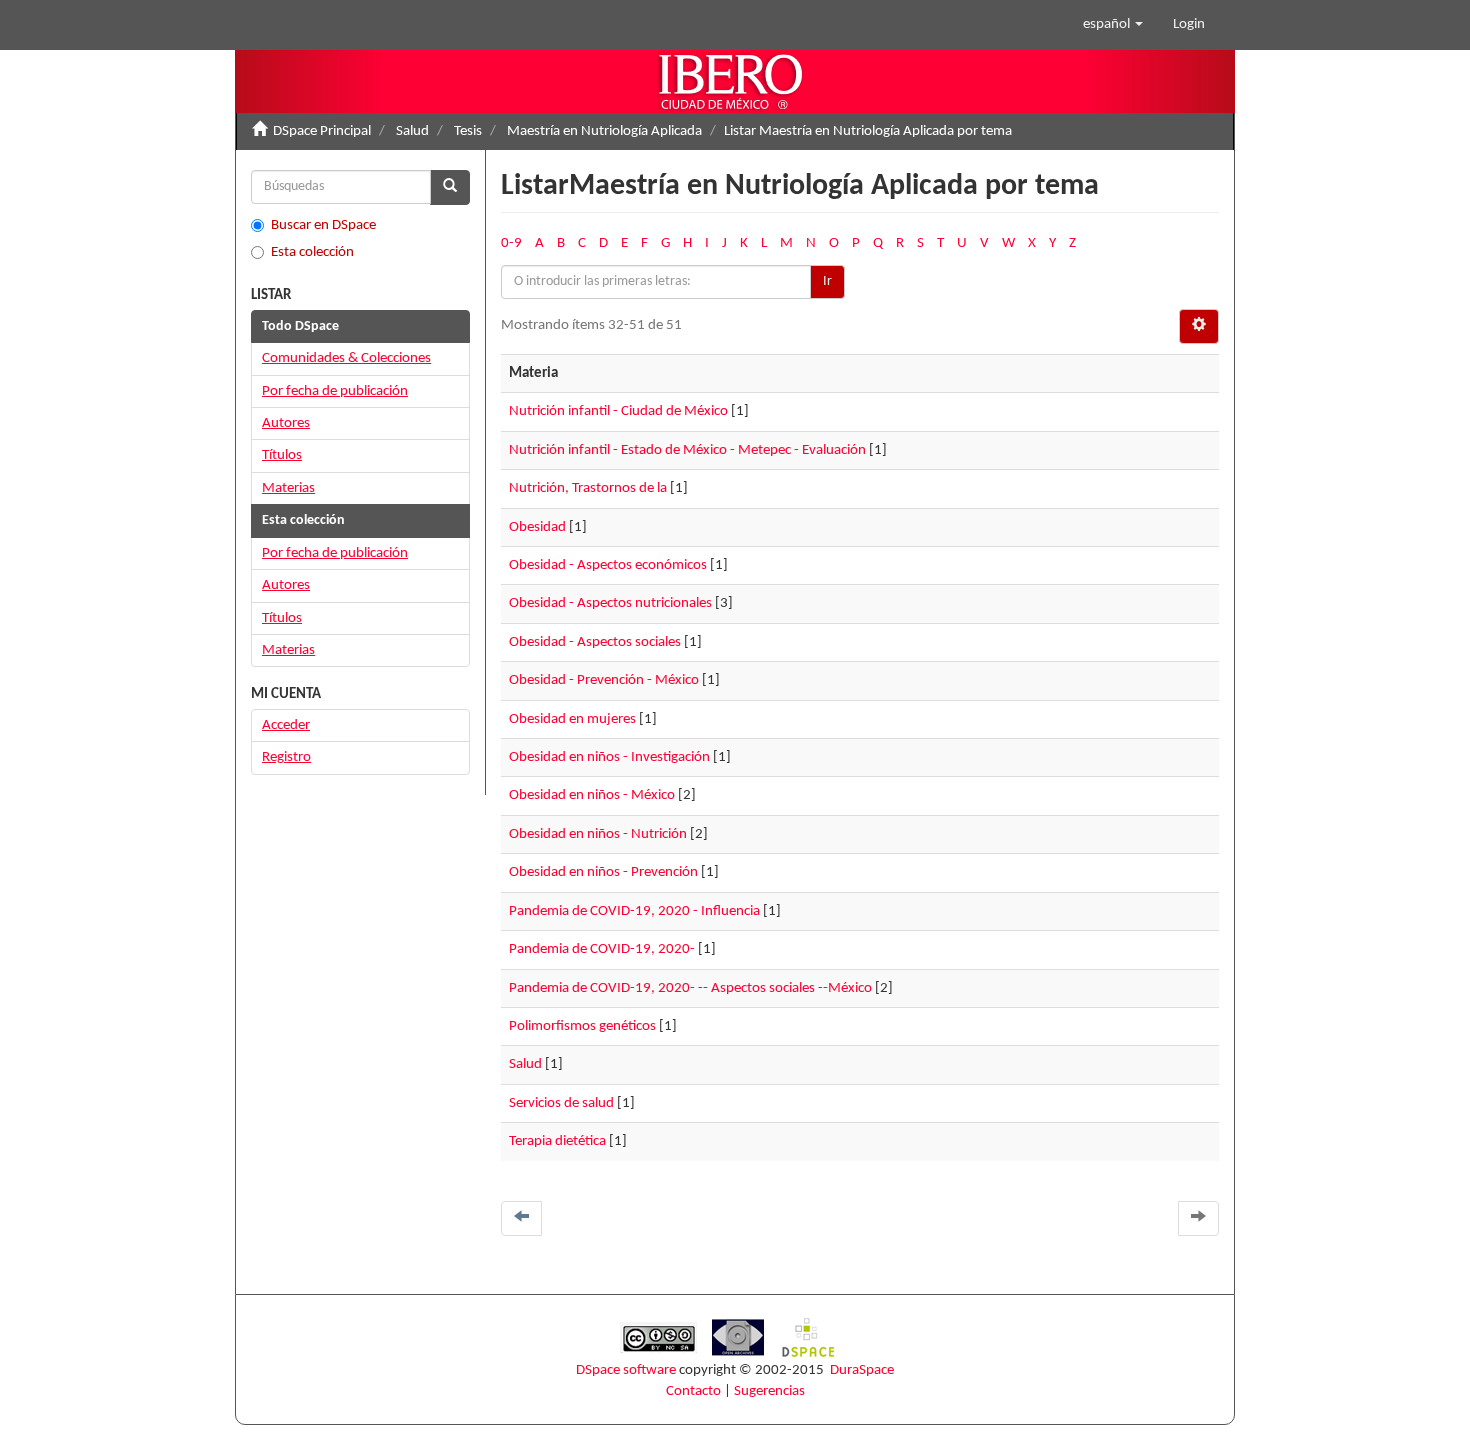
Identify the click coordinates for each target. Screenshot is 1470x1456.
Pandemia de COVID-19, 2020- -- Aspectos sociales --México (690, 988)
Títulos (282, 455)
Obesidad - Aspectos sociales (595, 642)
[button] (1113, 25)
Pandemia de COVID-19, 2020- (602, 949)
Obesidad (537, 527)
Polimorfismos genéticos (582, 1026)
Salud (412, 131)
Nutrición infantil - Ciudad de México (618, 411)
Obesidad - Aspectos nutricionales (610, 603)
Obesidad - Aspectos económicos (608, 565)
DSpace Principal (322, 131)
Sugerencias (769, 1391)
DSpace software (626, 1370)
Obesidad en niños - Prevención (603, 872)
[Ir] (450, 187)
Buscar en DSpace (323, 225)
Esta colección (312, 252)
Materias (288, 488)
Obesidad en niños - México (592, 795)
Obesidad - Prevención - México (604, 680)
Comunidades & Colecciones (346, 358)
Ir (827, 281)
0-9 (511, 243)
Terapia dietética (557, 1141)
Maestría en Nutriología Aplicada (604, 131)
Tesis (468, 131)
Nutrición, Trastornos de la (588, 488)
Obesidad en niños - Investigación (609, 757)
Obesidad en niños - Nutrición (598, 834)
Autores (286, 423)
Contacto (693, 1391)
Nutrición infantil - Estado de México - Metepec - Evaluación (687, 450)
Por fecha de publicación (335, 391)
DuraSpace (862, 1370)
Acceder (286, 725)
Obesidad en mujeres (572, 719)
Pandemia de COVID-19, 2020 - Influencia (634, 911)
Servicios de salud (561, 1103)
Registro (286, 757)
